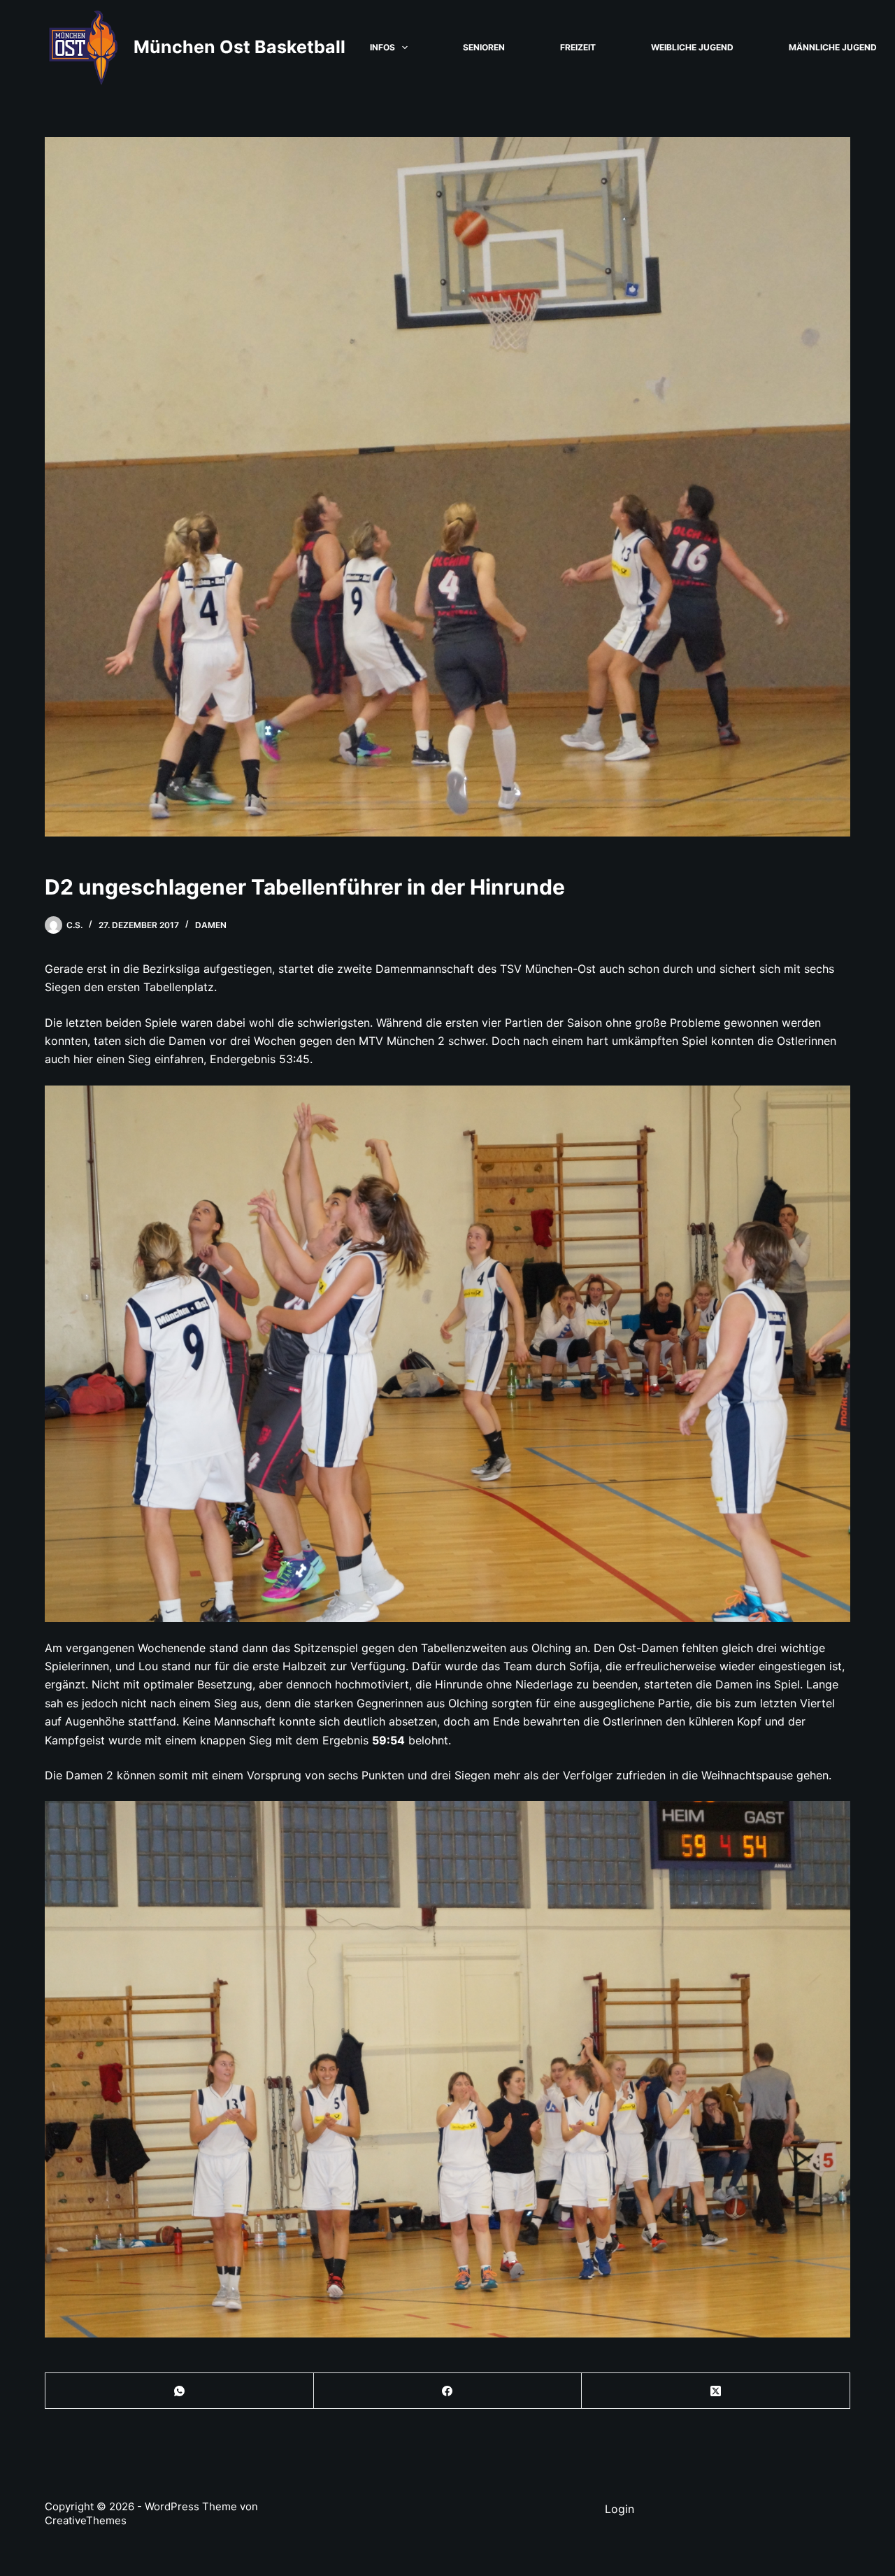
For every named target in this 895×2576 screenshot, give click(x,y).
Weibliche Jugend (692, 47)
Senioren (484, 47)
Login (620, 2509)
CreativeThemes (86, 2520)
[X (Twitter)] (716, 2391)
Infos (382, 47)
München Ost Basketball (239, 47)
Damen (211, 925)
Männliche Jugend (833, 47)
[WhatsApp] (180, 2391)
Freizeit (578, 47)
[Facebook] (448, 2391)
